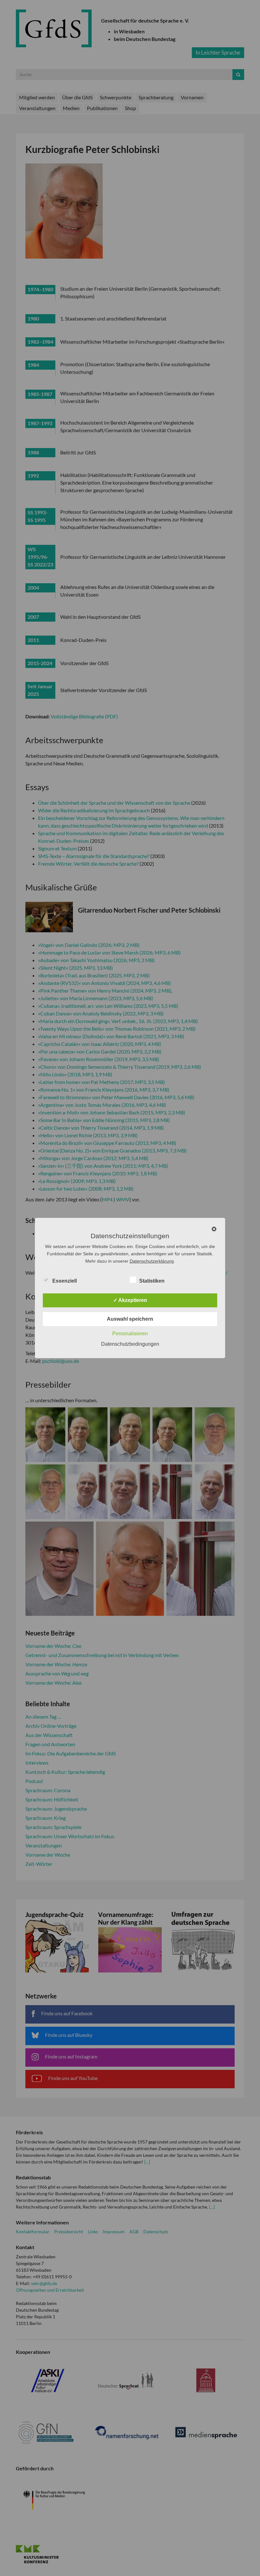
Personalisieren (130, 1334)
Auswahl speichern (130, 1319)
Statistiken (152, 1281)
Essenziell (65, 1281)
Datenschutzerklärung (152, 1261)
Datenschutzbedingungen (130, 1344)
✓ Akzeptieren (130, 1300)
